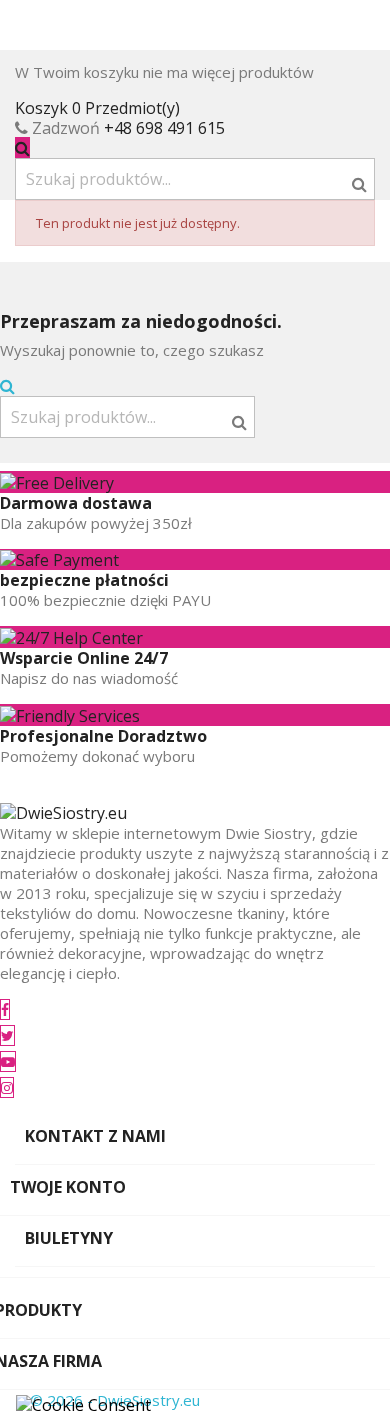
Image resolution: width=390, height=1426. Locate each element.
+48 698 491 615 (164, 128)
